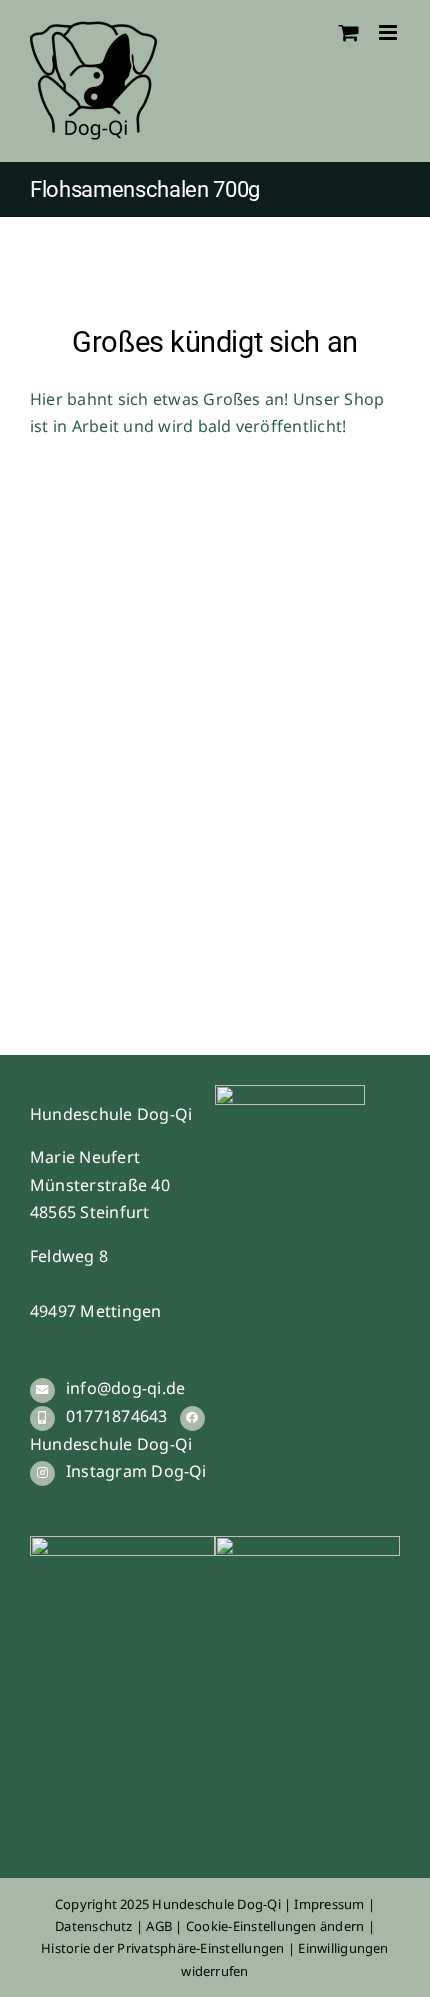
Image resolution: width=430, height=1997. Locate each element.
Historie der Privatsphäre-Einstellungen (162, 1948)
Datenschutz (94, 1926)
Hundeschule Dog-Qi (111, 1444)
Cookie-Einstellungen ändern (275, 1926)
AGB (160, 1926)
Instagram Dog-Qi (136, 1471)
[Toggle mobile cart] (349, 32)
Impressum (330, 1904)
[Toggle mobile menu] (389, 32)
